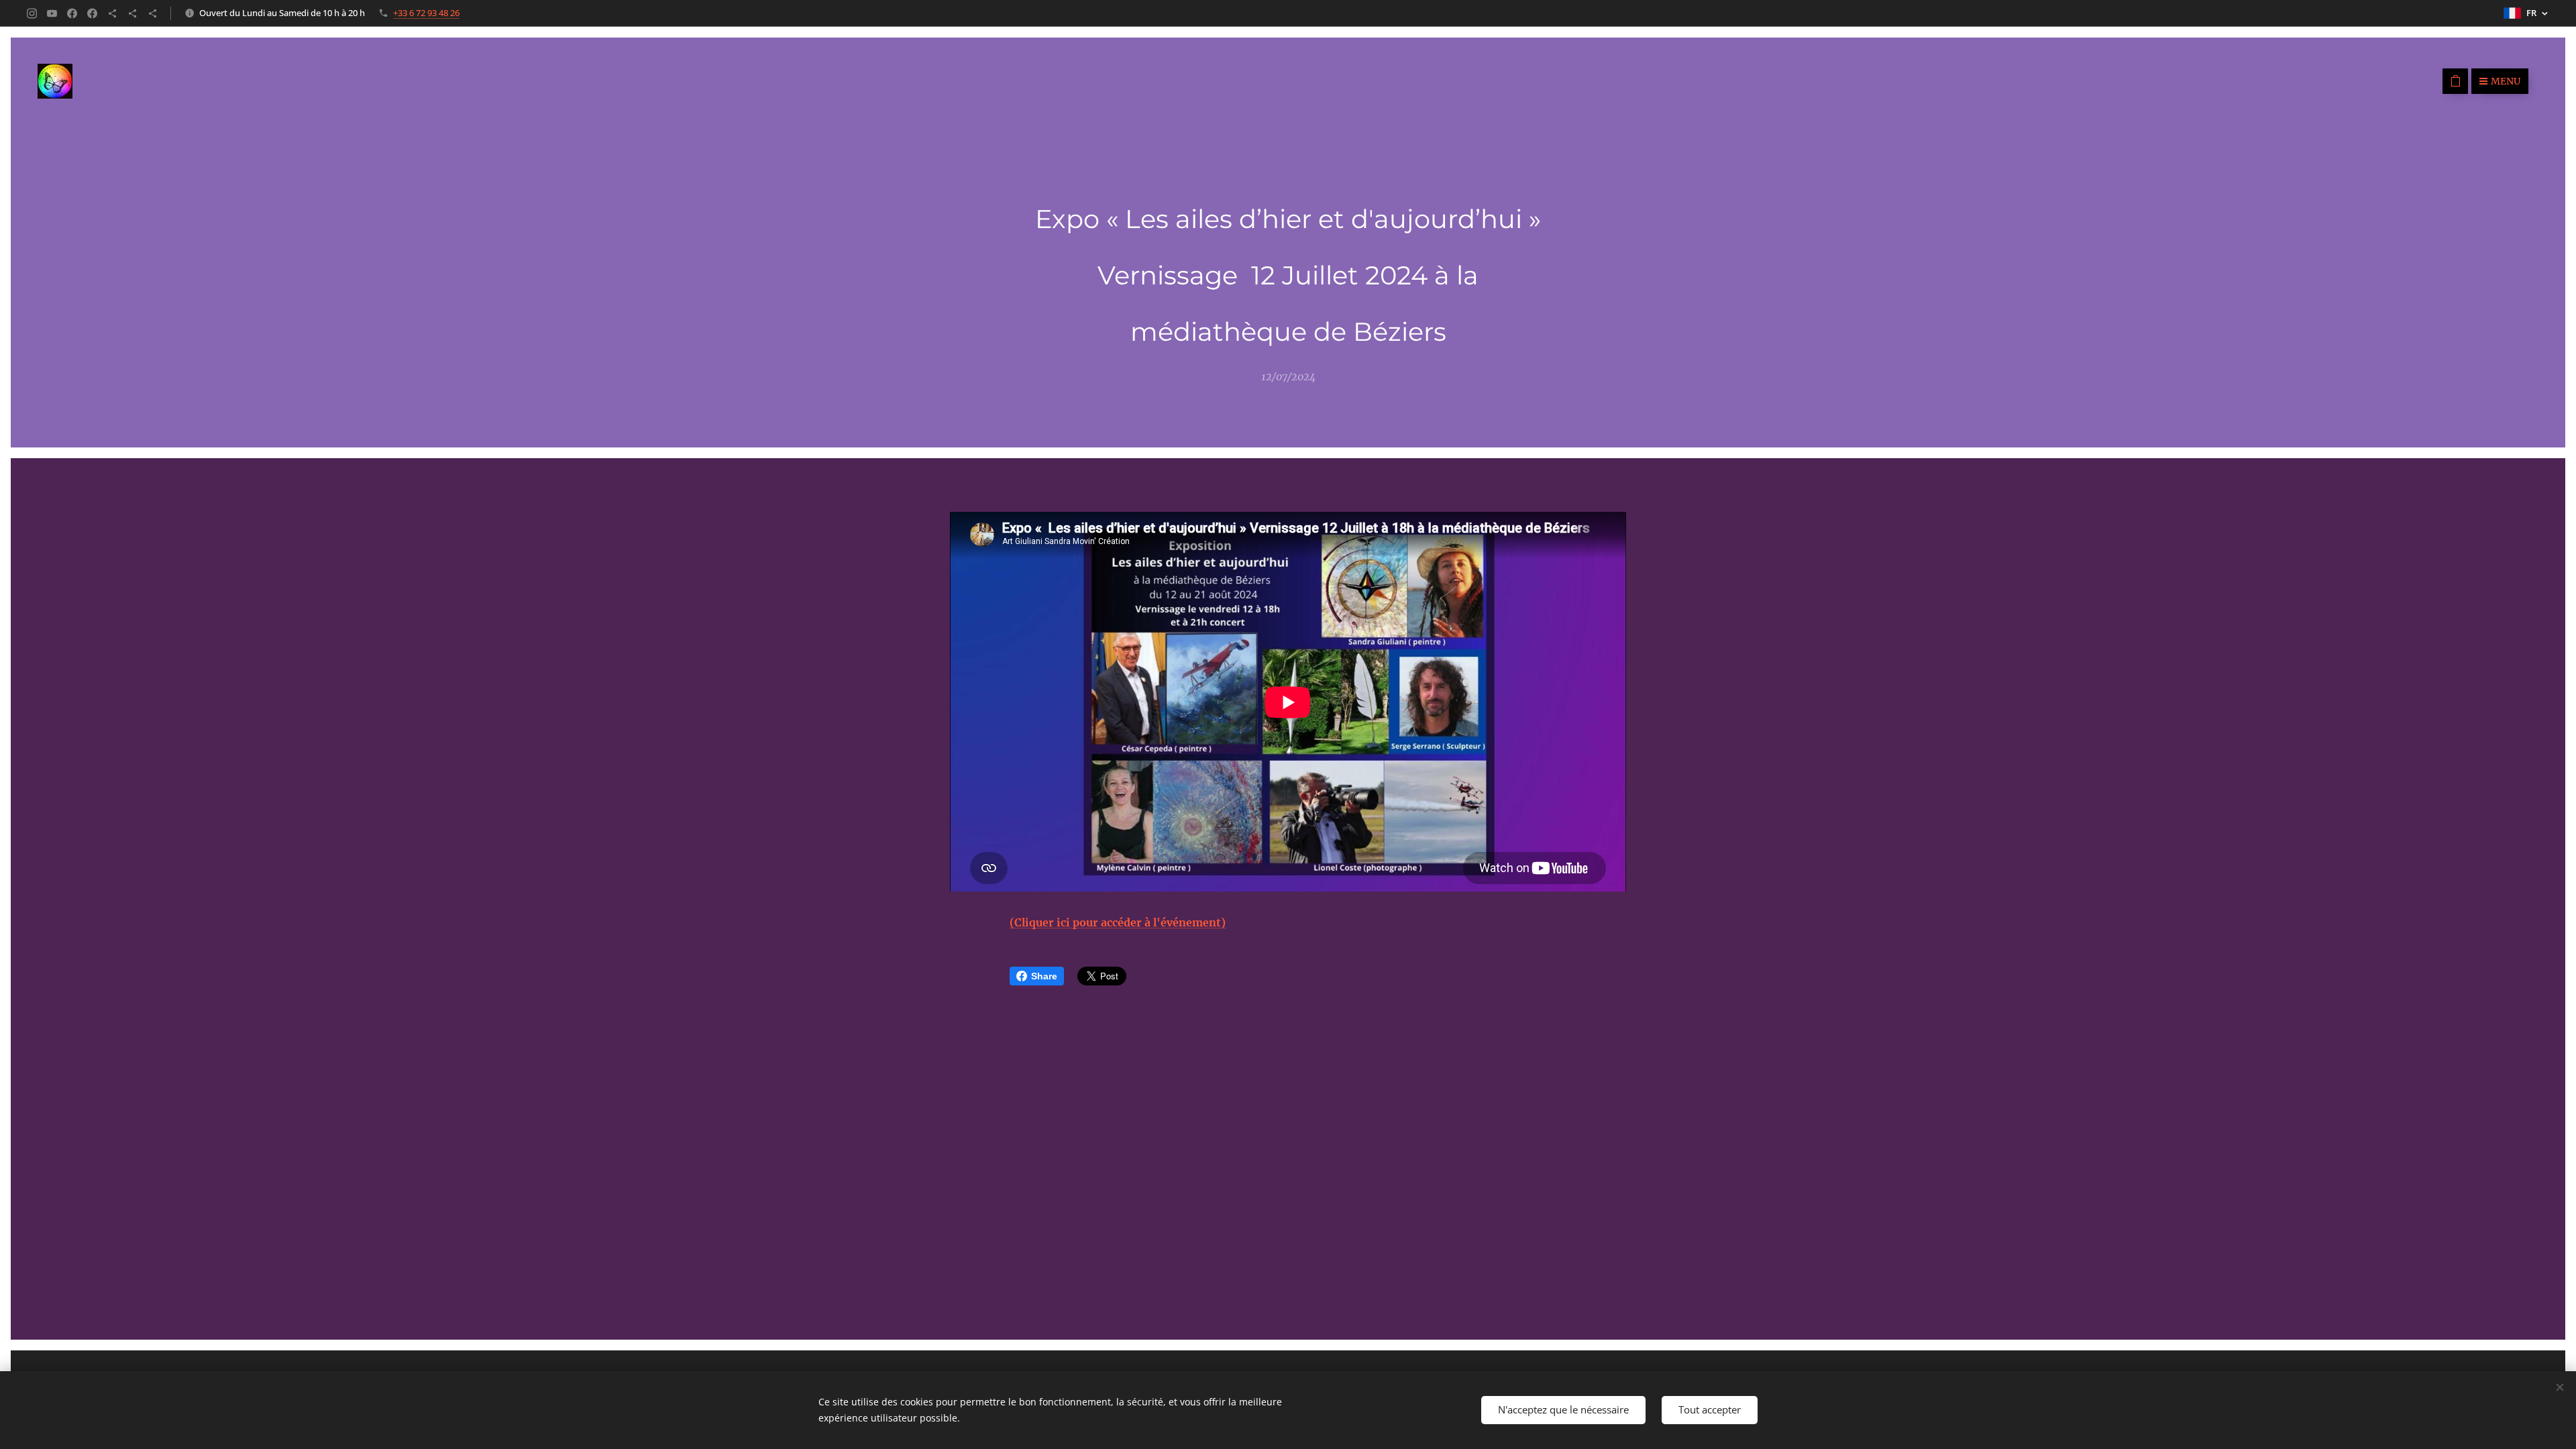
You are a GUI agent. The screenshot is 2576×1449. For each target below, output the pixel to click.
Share (1044, 976)
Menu (2506, 81)
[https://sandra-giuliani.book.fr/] (132, 13)
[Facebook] (72, 13)
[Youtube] (52, 13)
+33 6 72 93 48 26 (426, 13)
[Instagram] (32, 13)
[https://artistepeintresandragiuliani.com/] (153, 13)
